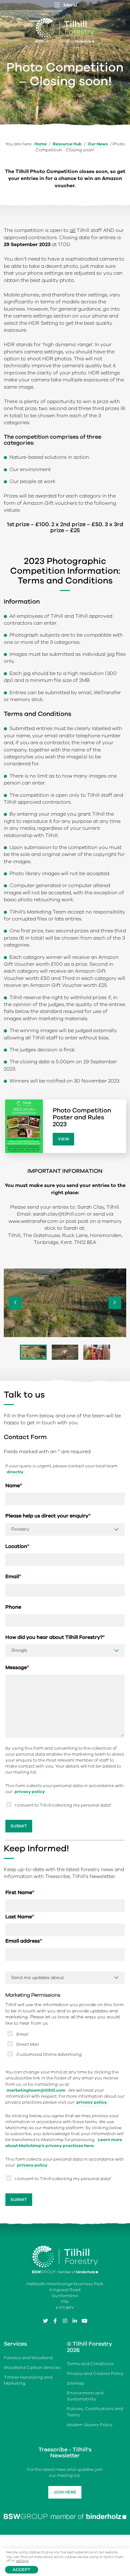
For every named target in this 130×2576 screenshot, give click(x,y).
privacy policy (30, 1792)
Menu (70, 5)
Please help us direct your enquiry (48, 1516)
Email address (24, 1941)
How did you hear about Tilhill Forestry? (55, 1637)
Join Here (65, 2492)
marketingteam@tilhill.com (36, 2090)
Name (14, 1486)
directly (15, 1472)
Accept (22, 2570)
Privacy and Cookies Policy (95, 2374)
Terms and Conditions (90, 2364)
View (63, 1139)
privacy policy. (92, 2102)
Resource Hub (67, 144)
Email (13, 1577)
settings (22, 2561)
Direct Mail (28, 2044)
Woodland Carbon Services (32, 2368)
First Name (20, 1893)
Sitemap (76, 2383)
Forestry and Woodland (28, 2358)
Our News (98, 144)
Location (17, 1546)
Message (17, 1668)
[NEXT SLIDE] (115, 1303)
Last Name (20, 1917)
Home (41, 144)
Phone (13, 1607)
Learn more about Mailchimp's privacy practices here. (64, 2143)
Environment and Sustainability (85, 2396)
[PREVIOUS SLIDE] (15, 1303)
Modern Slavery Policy (90, 2425)
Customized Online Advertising (49, 2054)
